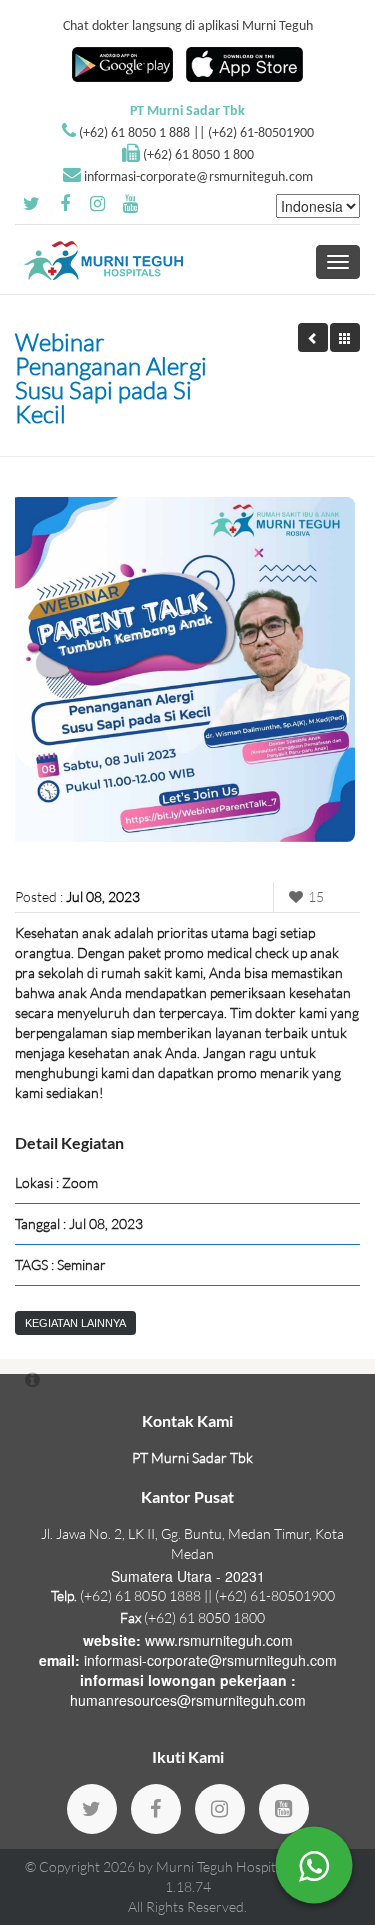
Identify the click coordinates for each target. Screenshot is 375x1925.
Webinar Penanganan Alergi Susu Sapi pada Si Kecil (111, 378)
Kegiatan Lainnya (75, 1323)
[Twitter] (92, 1809)
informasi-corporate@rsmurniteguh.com (198, 177)
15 (316, 896)
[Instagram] (220, 1809)
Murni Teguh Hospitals (224, 1866)
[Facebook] (156, 1809)
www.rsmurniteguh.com (219, 1640)
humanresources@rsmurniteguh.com (188, 1700)
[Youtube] (284, 1809)
